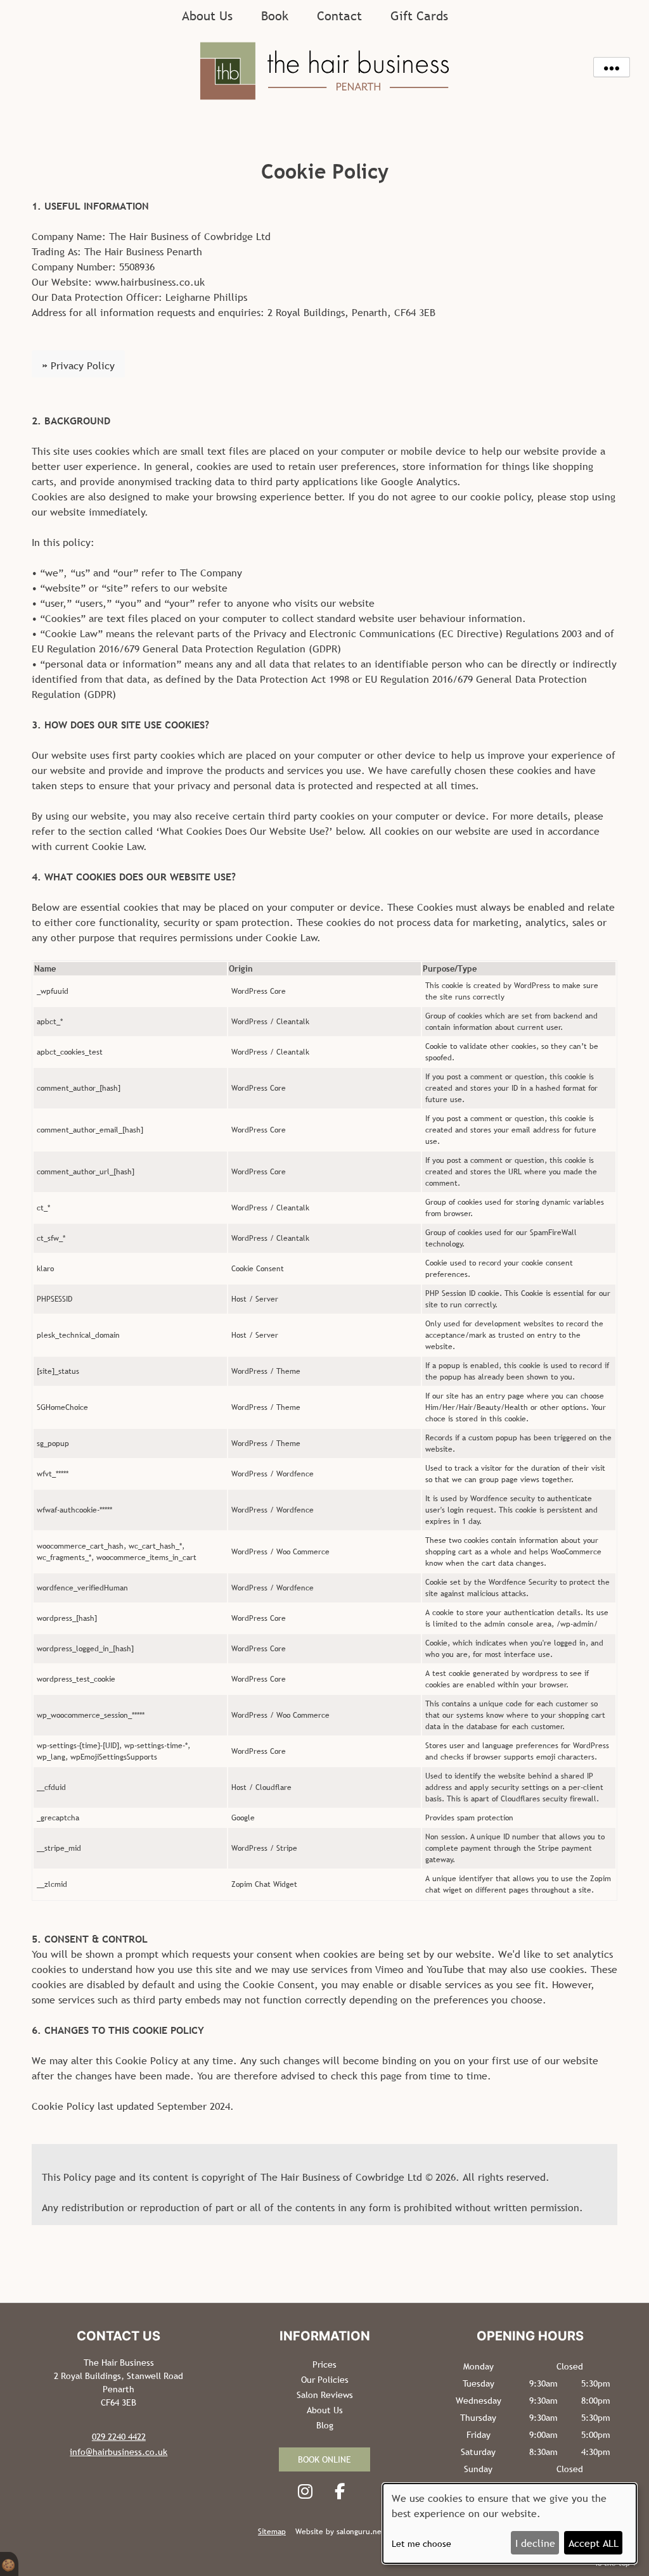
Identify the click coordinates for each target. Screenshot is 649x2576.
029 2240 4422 (119, 2437)
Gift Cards (419, 16)
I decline (535, 2543)
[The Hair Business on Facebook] (343, 2491)
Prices (324, 2364)
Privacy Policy (78, 365)
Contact (339, 16)
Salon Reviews (325, 2395)
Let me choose (421, 2544)
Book (275, 16)
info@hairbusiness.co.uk (119, 2452)
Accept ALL (594, 2543)
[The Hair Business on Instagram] (308, 2491)
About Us (207, 16)
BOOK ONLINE (324, 2459)
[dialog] (510, 2523)
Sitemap (272, 2532)
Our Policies (325, 2380)
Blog (325, 2425)
